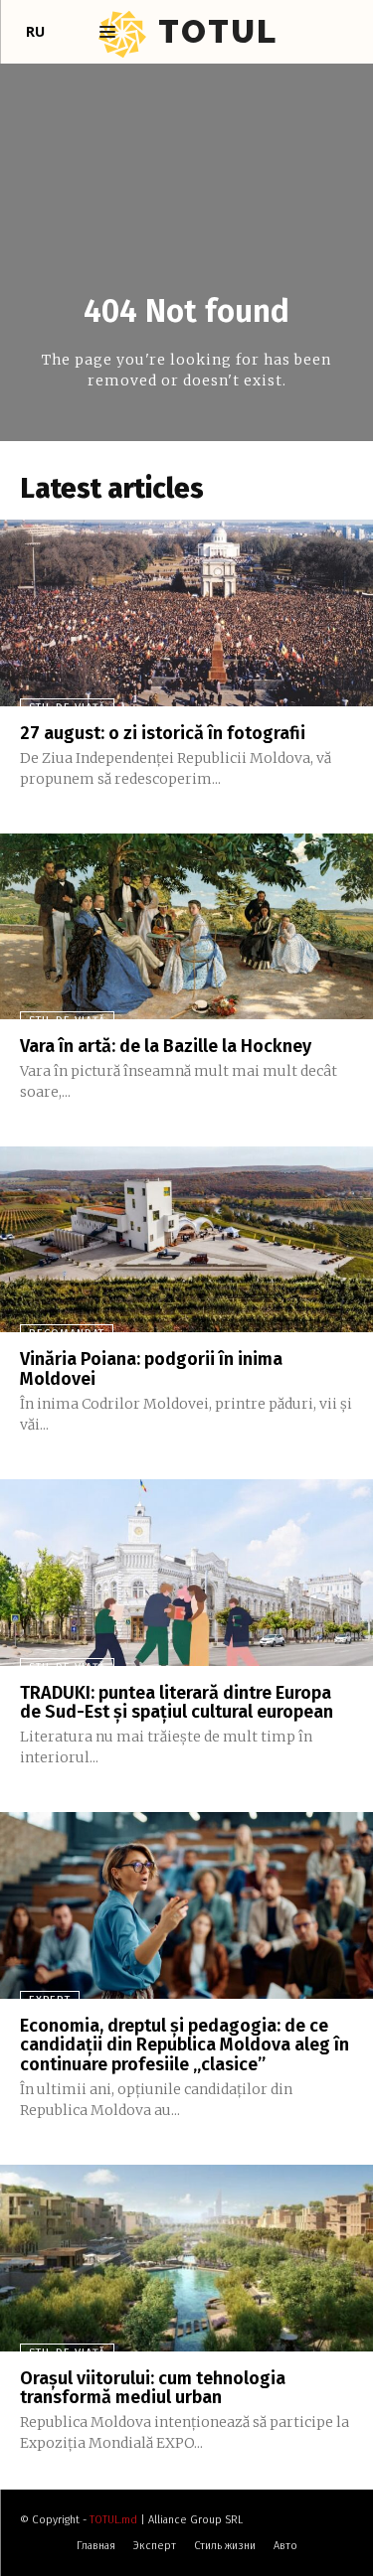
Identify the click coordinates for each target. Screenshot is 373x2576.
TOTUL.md (113, 2520)
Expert (50, 2000)
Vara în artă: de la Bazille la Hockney (166, 1046)
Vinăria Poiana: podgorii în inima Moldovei (151, 1369)
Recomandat (67, 1334)
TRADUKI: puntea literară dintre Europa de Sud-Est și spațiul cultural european (177, 1703)
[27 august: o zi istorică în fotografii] (186, 613)
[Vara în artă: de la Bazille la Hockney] (186, 927)
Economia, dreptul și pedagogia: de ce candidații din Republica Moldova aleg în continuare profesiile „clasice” (185, 2046)
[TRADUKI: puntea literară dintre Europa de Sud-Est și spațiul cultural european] (186, 1573)
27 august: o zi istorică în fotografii (163, 733)
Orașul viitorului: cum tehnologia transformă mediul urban (153, 2388)
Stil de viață (67, 708)
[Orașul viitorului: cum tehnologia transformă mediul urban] (186, 2258)
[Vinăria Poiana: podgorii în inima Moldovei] (186, 1240)
